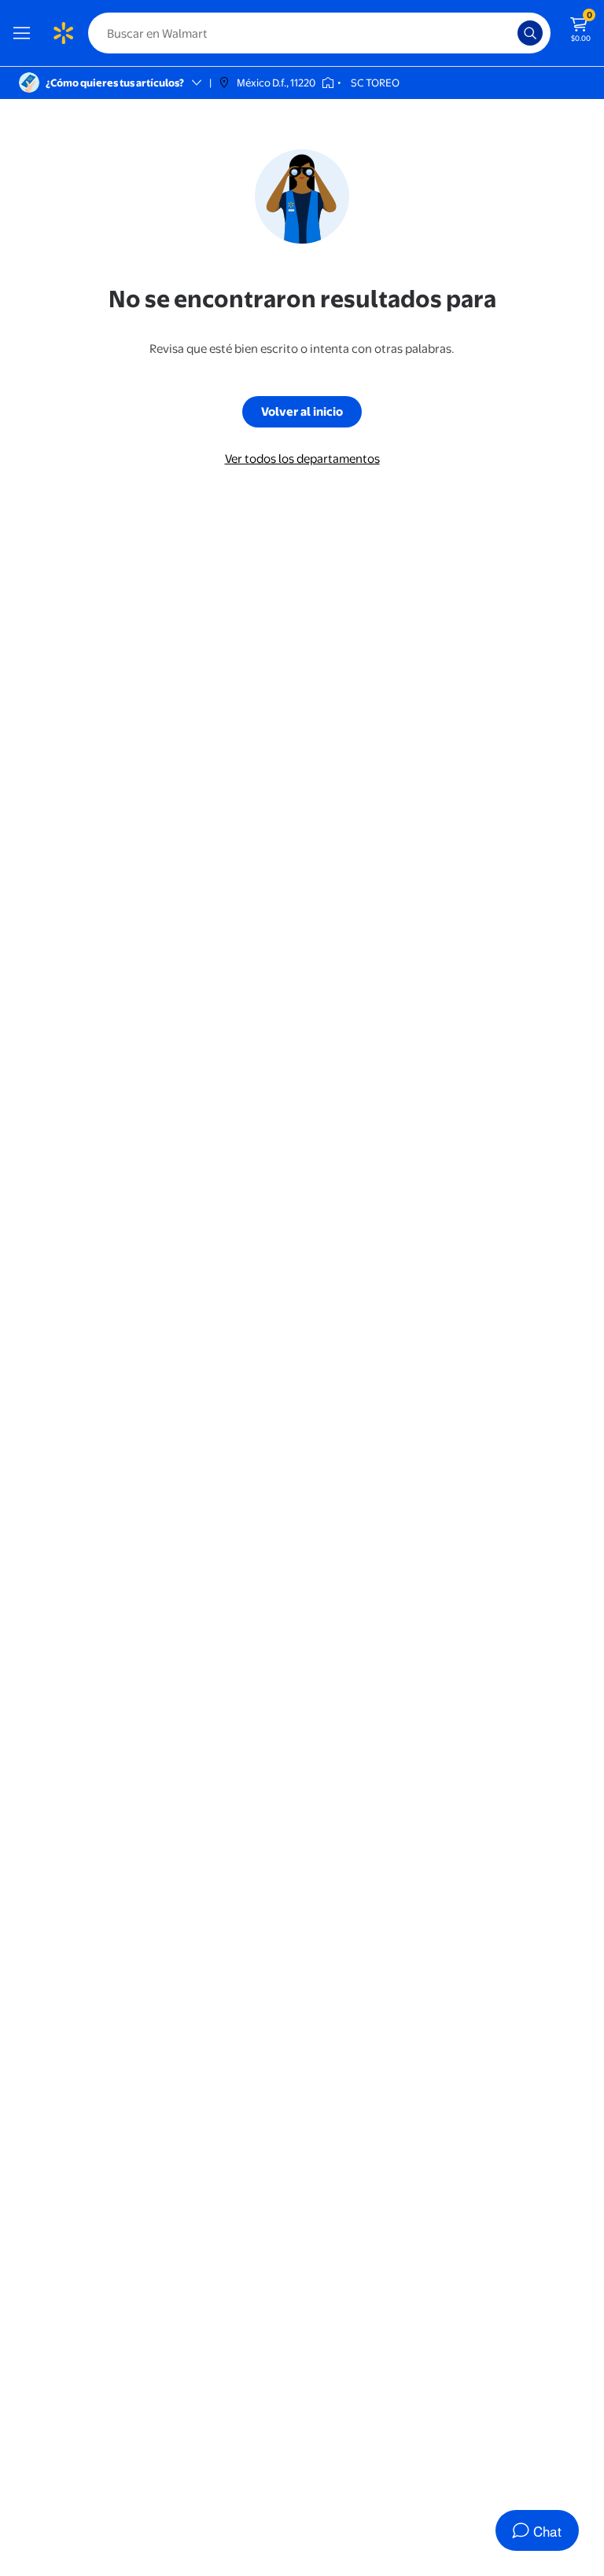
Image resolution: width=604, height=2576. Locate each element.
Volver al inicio (302, 411)
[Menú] (25, 33)
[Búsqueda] (530, 33)
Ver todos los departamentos (302, 459)
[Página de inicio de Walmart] (63, 33)
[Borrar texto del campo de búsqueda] (510, 33)
